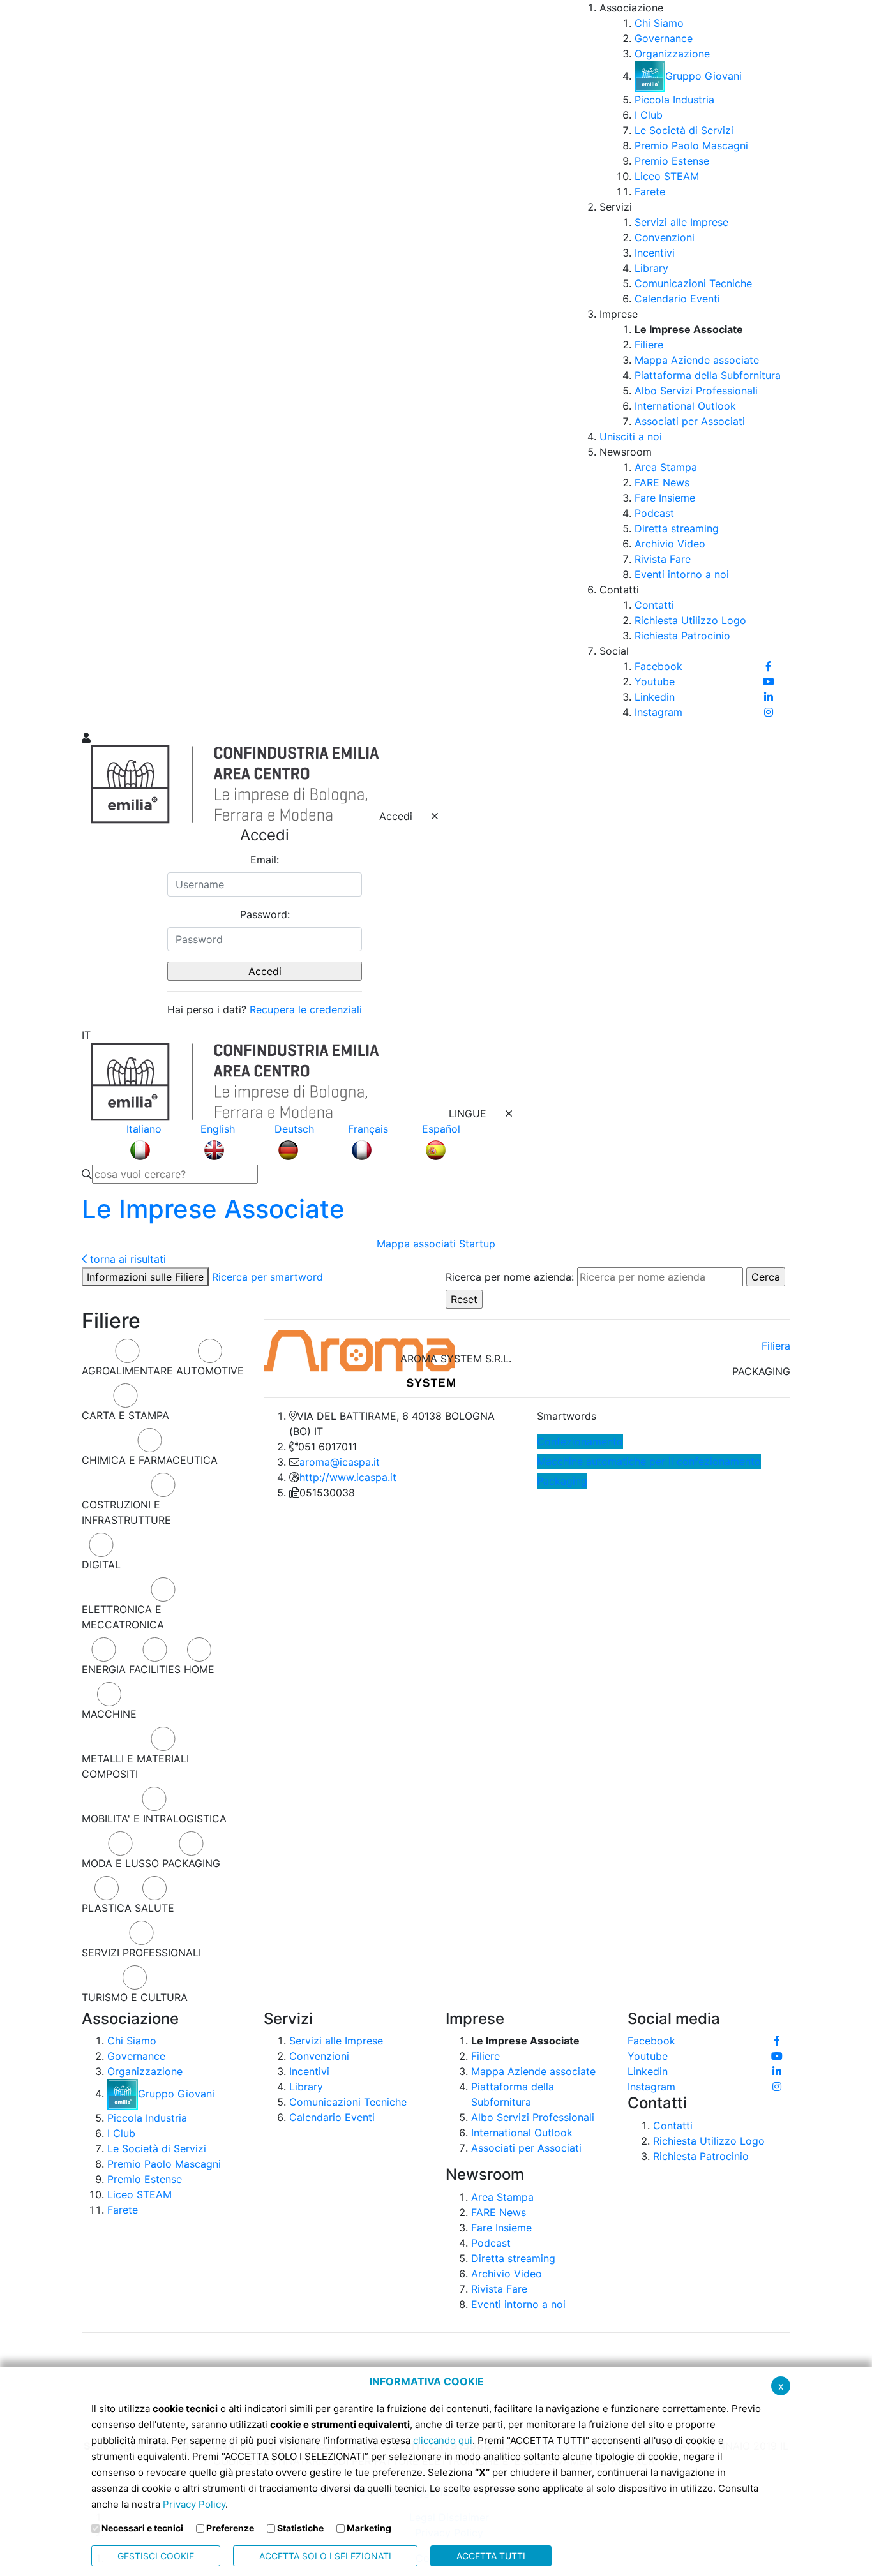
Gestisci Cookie (156, 2556)
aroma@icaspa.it (340, 1462)
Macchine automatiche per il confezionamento (649, 1461)
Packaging (562, 1481)
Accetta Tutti (491, 2556)
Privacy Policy (194, 2504)
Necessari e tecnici (142, 2528)
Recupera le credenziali (306, 1009)
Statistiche (300, 2528)
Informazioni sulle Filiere (145, 1277)
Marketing (369, 2528)
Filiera (776, 1346)
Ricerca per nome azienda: (510, 1277)
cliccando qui (443, 2440)
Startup (477, 1244)
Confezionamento (580, 1441)
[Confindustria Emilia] (98, 364)
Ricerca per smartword (267, 1277)
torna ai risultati (126, 1259)
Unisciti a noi (631, 436)
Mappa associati (416, 1244)
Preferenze (230, 2528)
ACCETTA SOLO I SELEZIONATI (325, 2556)
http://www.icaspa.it (348, 1477)
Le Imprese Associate (213, 1209)
